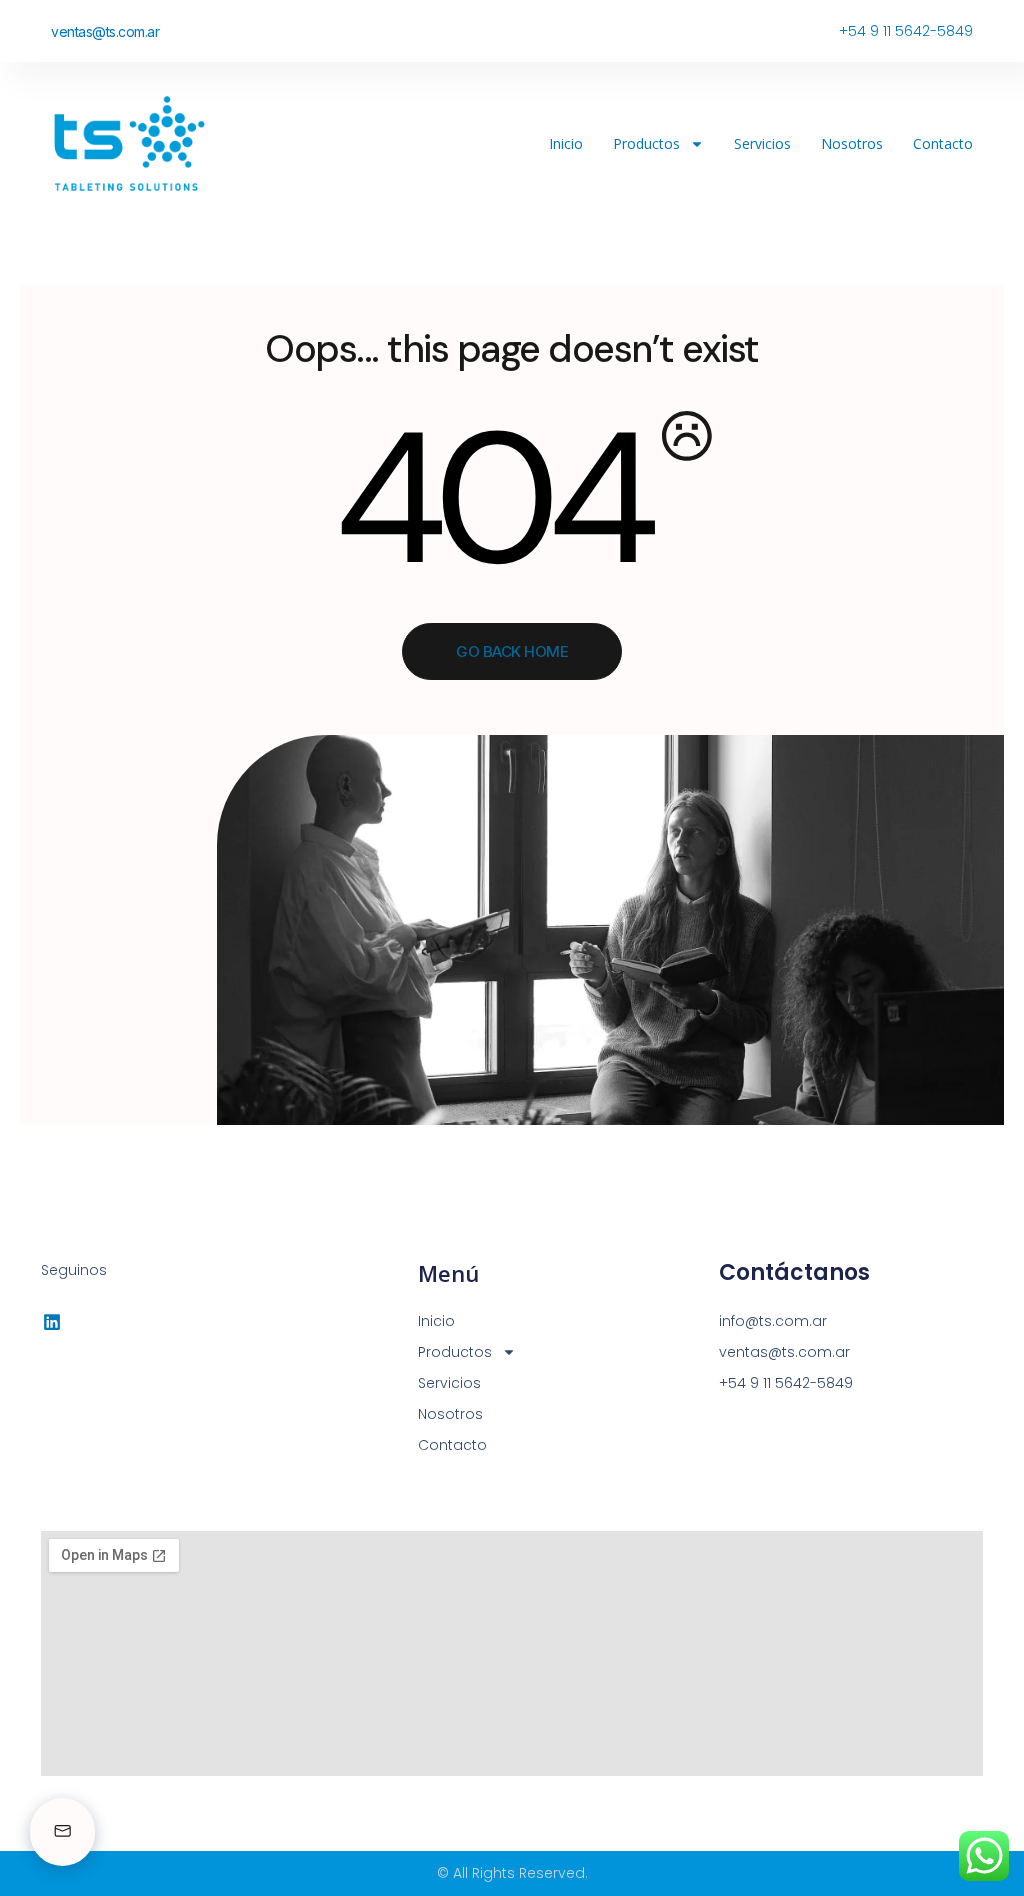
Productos (646, 143)
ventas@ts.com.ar (105, 31)
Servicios (762, 143)
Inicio (566, 143)
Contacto (943, 143)
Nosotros (852, 143)
